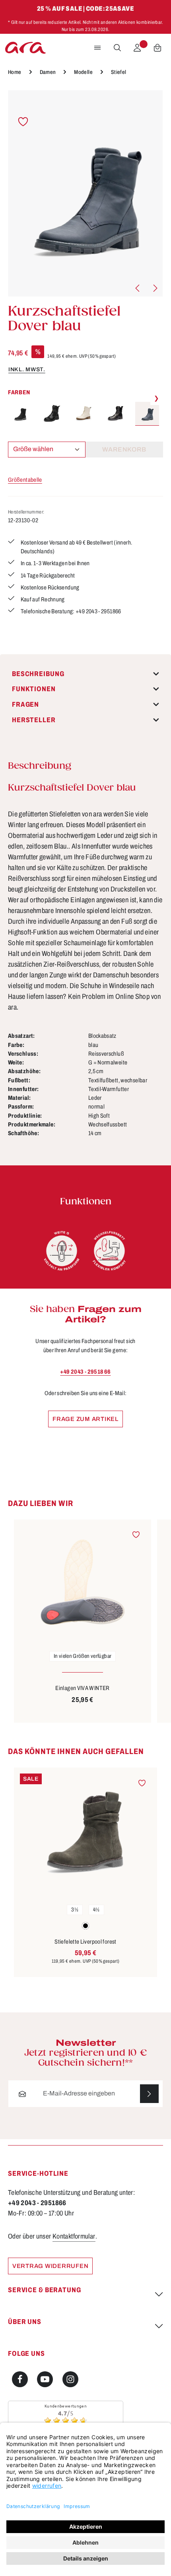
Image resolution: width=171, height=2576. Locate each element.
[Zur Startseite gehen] (25, 48)
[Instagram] (70, 2379)
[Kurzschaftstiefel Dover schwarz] (20, 414)
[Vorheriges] (138, 288)
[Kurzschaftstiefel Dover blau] (85, 193)
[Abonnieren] (149, 2094)
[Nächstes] (155, 288)
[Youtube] (45, 2379)
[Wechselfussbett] (109, 1251)
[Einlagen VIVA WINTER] (83, 1582)
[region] (85, 193)
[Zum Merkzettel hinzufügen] (23, 121)
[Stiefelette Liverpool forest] (85, 1833)
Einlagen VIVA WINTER (82, 1688)
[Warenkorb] (157, 48)
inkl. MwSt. (27, 369)
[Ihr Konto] (137, 48)
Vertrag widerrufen (50, 2266)
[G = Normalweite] (62, 1251)
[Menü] (97, 48)
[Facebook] (20, 2379)
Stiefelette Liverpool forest (85, 1942)
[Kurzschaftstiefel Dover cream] (84, 414)
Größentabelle (25, 480)
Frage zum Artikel (85, 1419)
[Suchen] (117, 48)
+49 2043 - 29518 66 (85, 1372)
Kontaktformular (74, 2236)
